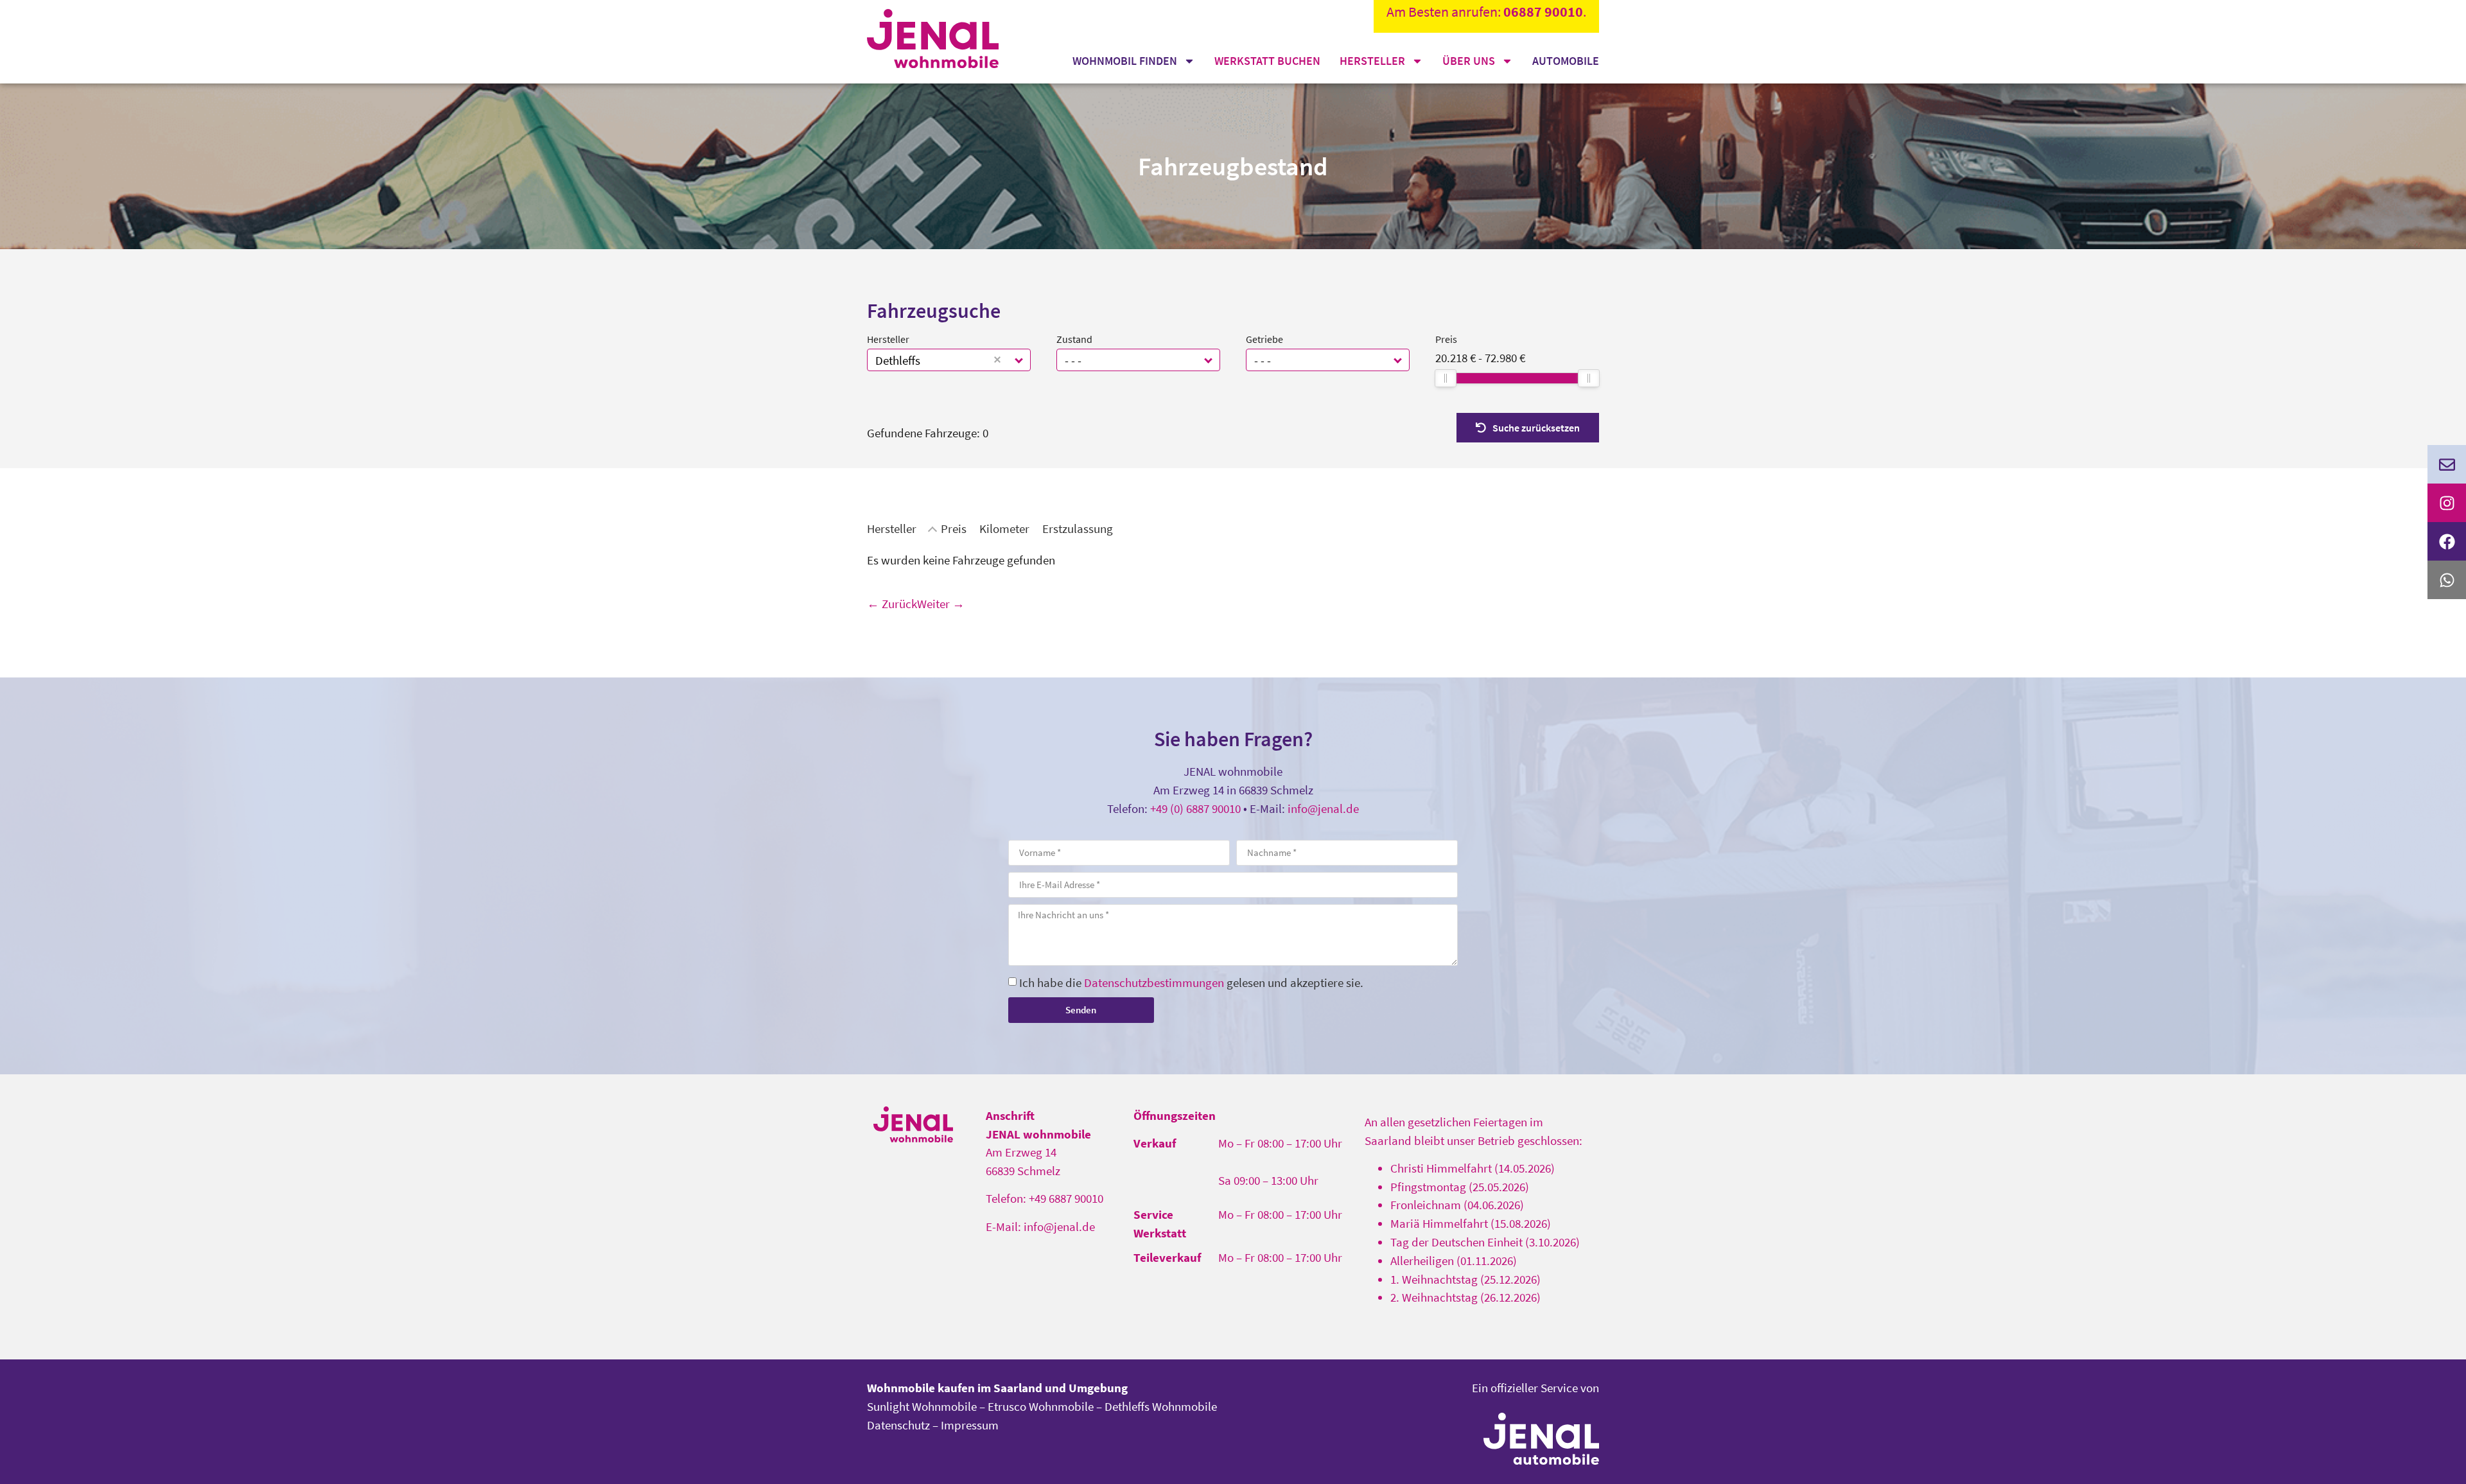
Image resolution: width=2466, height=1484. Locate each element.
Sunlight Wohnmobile (922, 1406)
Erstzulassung (1078, 528)
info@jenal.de (1323, 808)
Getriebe (1264, 339)
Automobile (1566, 61)
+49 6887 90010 (1066, 1198)
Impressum (970, 1425)
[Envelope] (2447, 464)
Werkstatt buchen (1267, 61)
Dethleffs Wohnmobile (1161, 1406)
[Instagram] (2447, 503)
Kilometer (1004, 528)
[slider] (1446, 378)
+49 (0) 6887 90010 (1195, 808)
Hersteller (1372, 61)
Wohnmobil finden (1125, 61)
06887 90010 (1543, 12)
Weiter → (941, 604)
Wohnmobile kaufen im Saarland (955, 1388)
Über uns (1469, 61)
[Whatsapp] (2447, 580)
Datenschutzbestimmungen (1154, 982)
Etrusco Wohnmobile (1041, 1406)
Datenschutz (898, 1425)
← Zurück (892, 604)
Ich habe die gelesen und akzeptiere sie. (1191, 982)
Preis (1446, 339)
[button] (1019, 360)
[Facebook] (2447, 541)
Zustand (1074, 339)
